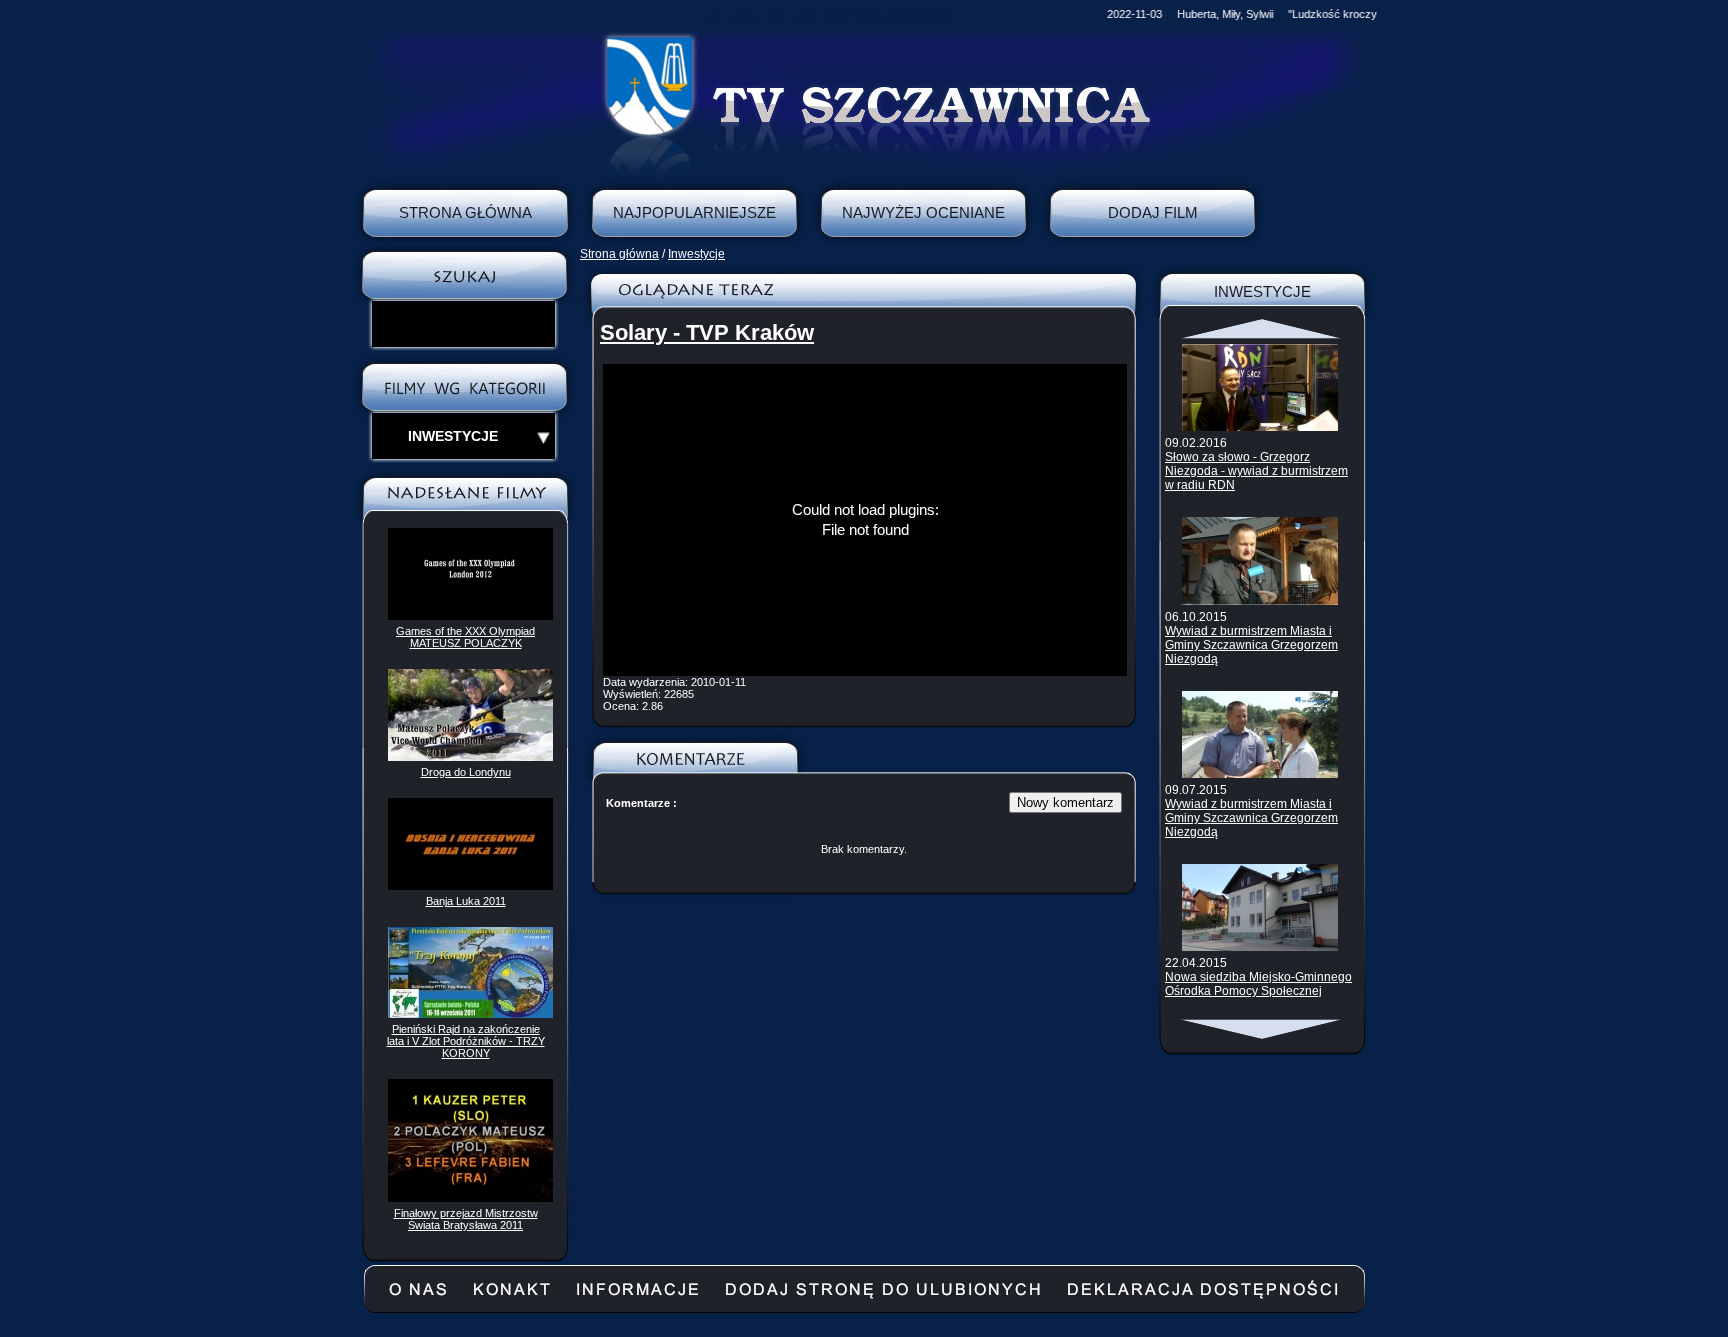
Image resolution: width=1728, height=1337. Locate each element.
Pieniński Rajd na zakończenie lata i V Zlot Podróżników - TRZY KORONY (466, 1041)
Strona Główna (465, 212)
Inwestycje (696, 254)
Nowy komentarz (1065, 802)
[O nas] (418, 1297)
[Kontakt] (511, 1297)
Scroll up (1262, 329)
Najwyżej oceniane (923, 212)
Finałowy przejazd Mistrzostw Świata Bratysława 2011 (466, 1219)
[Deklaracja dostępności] (1203, 1297)
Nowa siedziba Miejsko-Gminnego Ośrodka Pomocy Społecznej (1258, 984)
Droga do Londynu (466, 772)
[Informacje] (637, 1297)
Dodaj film (1153, 212)
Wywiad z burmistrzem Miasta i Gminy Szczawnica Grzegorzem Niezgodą (1251, 645)
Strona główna (619, 254)
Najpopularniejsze (694, 212)
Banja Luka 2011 (466, 901)
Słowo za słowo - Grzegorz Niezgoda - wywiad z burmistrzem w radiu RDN (1256, 471)
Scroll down (1262, 1029)
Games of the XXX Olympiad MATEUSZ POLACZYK (465, 637)
